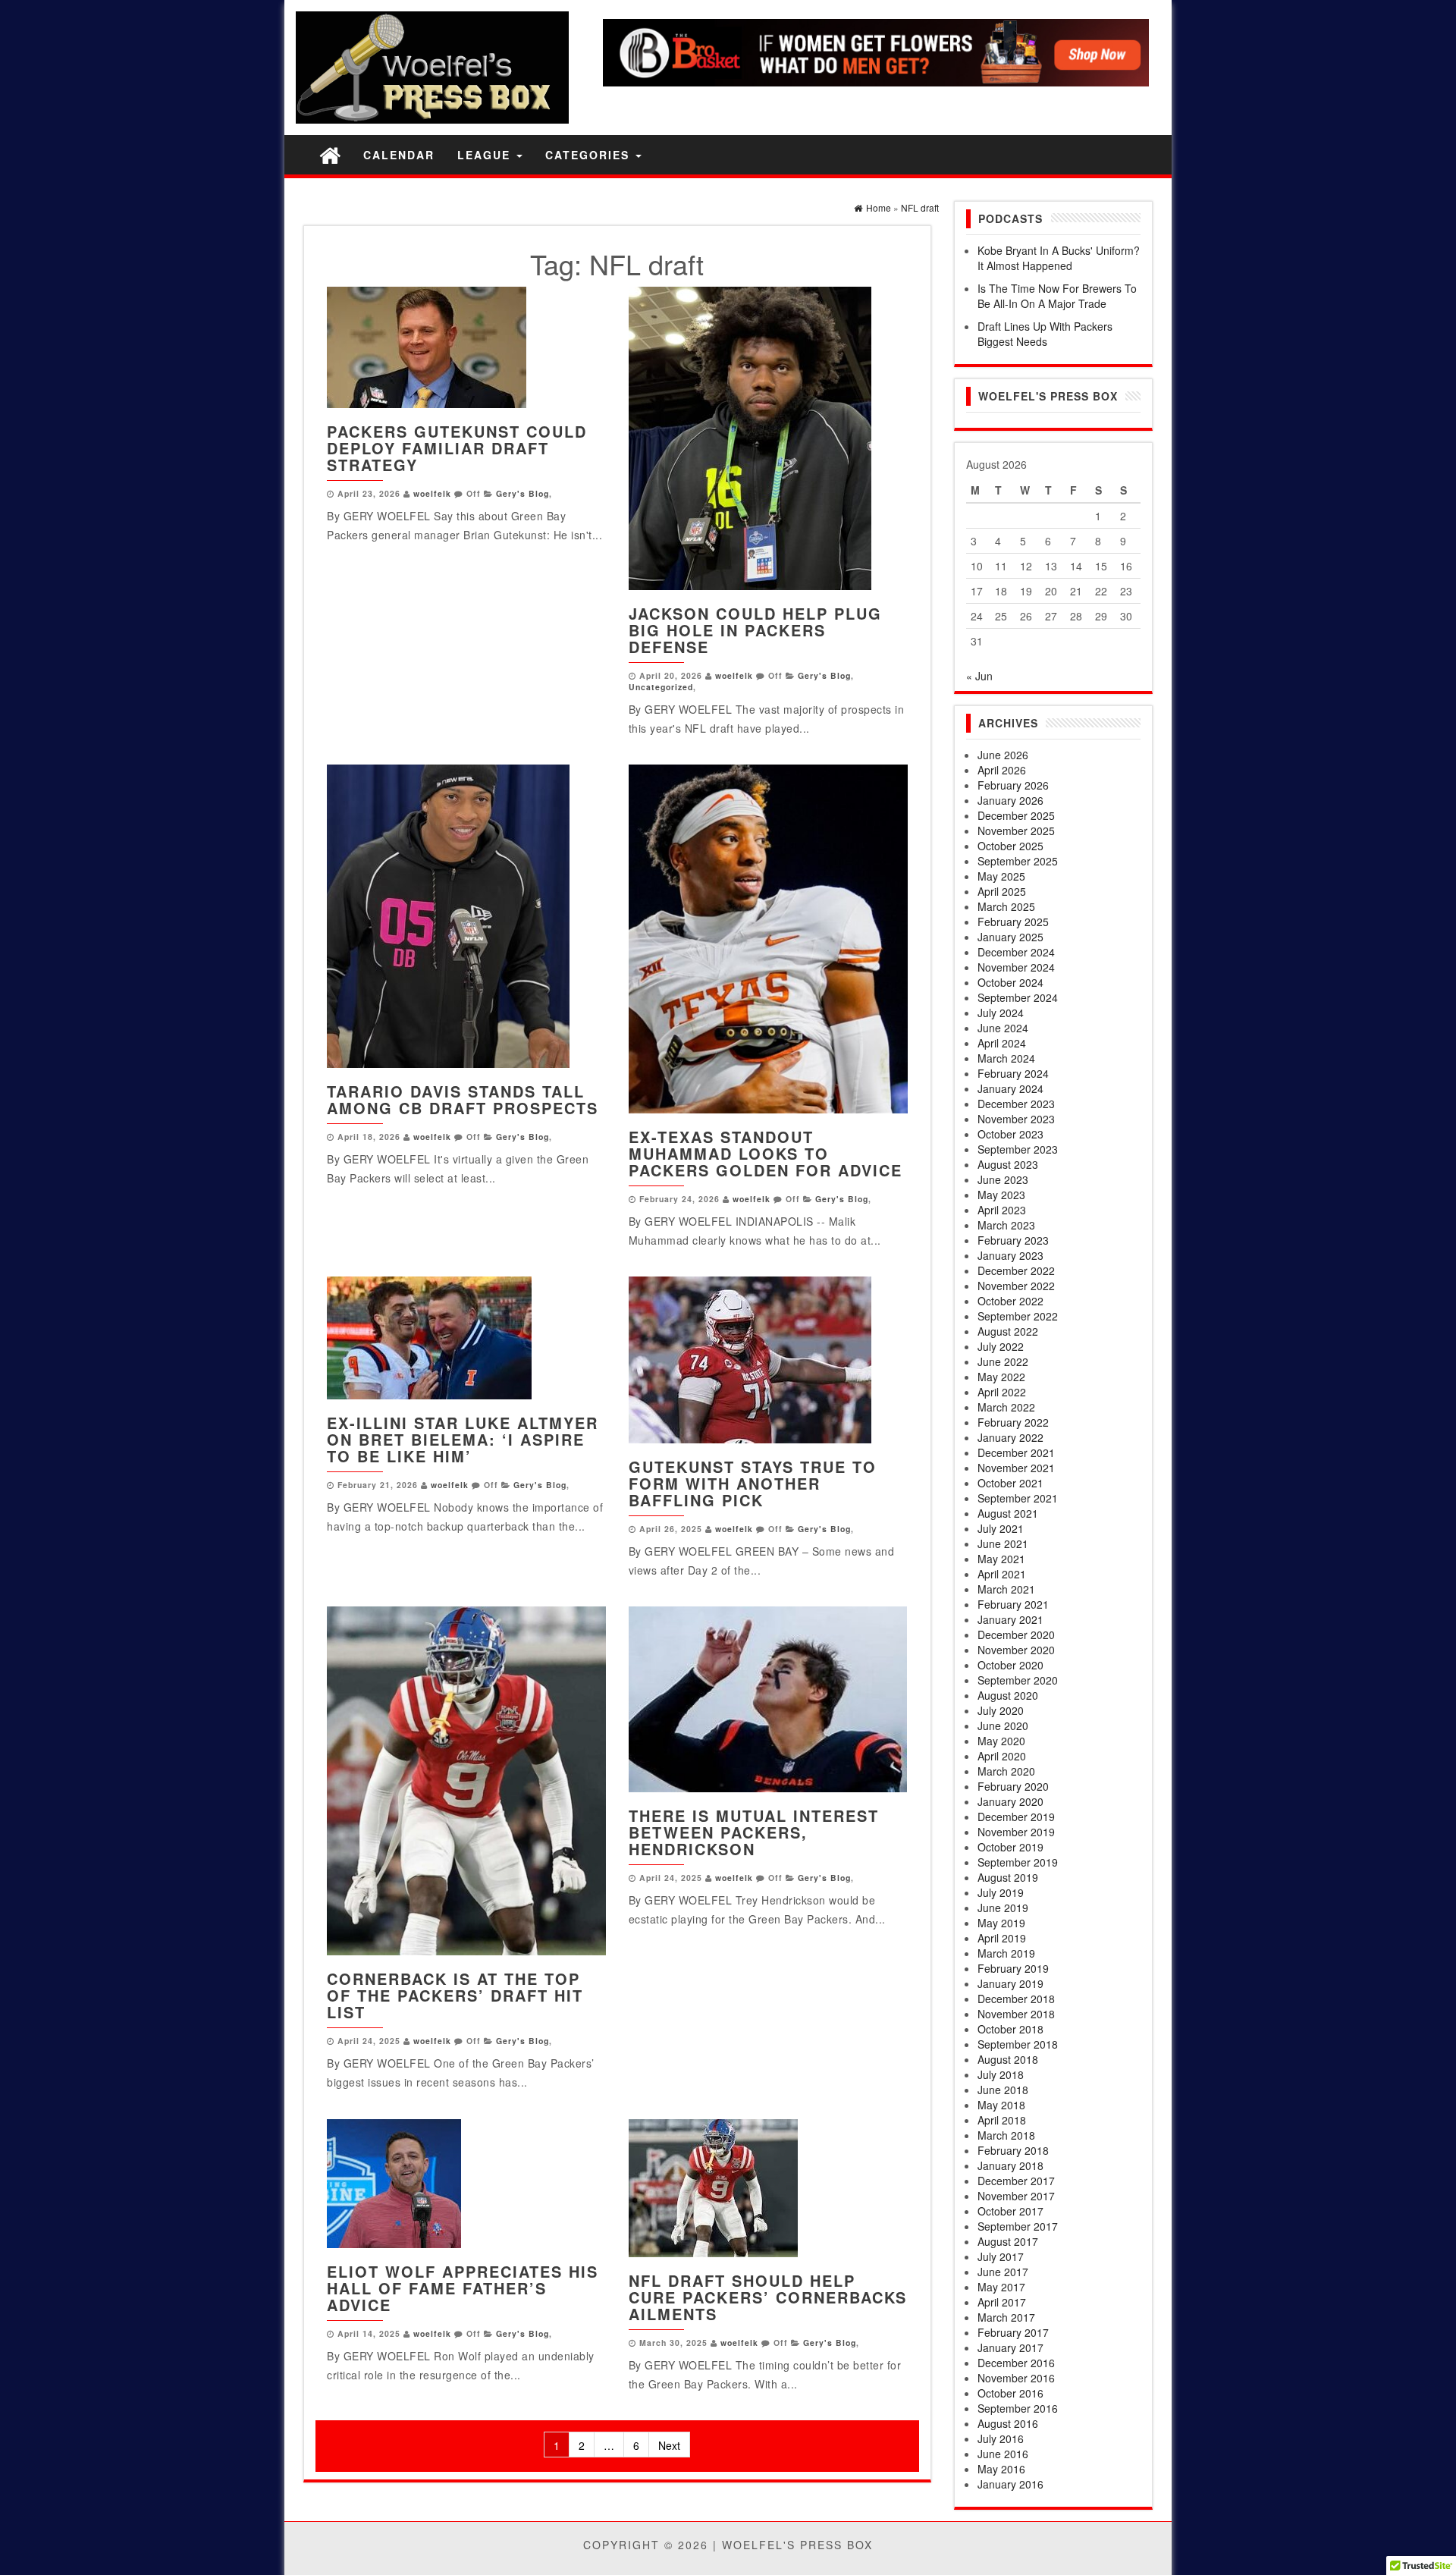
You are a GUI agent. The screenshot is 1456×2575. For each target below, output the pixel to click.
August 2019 (1008, 1877)
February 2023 (1013, 1240)
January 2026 (1010, 800)
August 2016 (1008, 2423)
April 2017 (1002, 2302)
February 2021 (1013, 1604)
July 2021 (1001, 1528)
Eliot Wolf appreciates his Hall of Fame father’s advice (463, 2288)
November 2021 (1016, 1468)
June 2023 (1003, 1179)
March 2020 (1006, 1771)
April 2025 (1002, 891)
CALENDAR (399, 155)
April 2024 (1002, 1043)
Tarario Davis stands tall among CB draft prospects (463, 1099)
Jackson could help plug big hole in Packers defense (755, 630)
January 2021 (1010, 1619)
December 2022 (1016, 1270)
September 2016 (1018, 2408)
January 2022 (1010, 1437)
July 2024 (1001, 1013)
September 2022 (1018, 1316)
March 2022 (1006, 1407)
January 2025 (1010, 937)
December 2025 (1016, 815)
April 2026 (1002, 770)
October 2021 (1010, 1483)
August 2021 (1008, 1513)
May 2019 (1001, 1923)
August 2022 (1008, 1331)
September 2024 (1018, 997)
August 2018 (1008, 2059)
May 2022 (1001, 1377)
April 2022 (1002, 1392)
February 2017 (1013, 2332)
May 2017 (1001, 2287)
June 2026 (1003, 755)
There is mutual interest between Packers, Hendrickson (754, 1832)
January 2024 (1010, 1088)
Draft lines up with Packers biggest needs (1045, 334)
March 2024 (1006, 1058)
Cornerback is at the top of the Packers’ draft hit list (455, 1995)
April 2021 (1002, 1574)
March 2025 (1006, 906)
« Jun (979, 676)
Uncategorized (661, 687)
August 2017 (1008, 2241)
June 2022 (1003, 1361)
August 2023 (1008, 1164)
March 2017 (1006, 2317)
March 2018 (1006, 2135)
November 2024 (1016, 967)
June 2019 (1003, 1908)
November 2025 (1016, 831)
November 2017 (1016, 2196)
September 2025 (1018, 861)
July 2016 (1001, 2438)
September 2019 (1018, 1862)
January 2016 (1010, 2484)
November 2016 (1016, 2378)
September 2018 (1018, 2044)
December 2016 (1016, 2363)
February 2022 (1013, 1422)
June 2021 (1003, 1543)
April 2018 (1002, 2120)
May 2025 (1001, 876)
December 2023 (1016, 1104)
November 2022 (1016, 1286)
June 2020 (1003, 1726)
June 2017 (1003, 2272)
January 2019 (1010, 1983)
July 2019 (1001, 1892)
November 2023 (1016, 1119)
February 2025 (1013, 922)
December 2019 (1016, 1817)
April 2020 (1002, 1756)
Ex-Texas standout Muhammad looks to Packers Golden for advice (766, 1153)
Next (669, 2445)
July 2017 (1001, 2256)
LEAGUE (486, 155)
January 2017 (1010, 2347)
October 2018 (1010, 2029)
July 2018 (1001, 2074)
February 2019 (1013, 1968)
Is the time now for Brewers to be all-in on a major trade (1057, 296)
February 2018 (1013, 2150)
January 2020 (1010, 1801)
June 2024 (1003, 1028)
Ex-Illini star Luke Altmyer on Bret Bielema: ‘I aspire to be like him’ (463, 1439)
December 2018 (1016, 1999)
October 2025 (1010, 846)
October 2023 (1010, 1134)
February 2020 (1013, 1786)
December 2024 (1016, 952)
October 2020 (1010, 1665)
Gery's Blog (522, 493)
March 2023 (1006, 1225)
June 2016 (1003, 2454)
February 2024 (1013, 1073)
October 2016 (1010, 2393)
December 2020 (1016, 1634)
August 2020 (1008, 1695)
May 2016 (1001, 2469)
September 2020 (1018, 1680)
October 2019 (1010, 1847)
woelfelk (432, 493)
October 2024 (1010, 982)
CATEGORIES (590, 155)
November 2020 (1016, 1650)
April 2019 (1002, 1938)
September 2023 (1018, 1149)
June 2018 (1003, 2090)
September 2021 (1018, 1498)
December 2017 (1016, 2181)
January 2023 (1010, 1255)
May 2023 (1001, 1195)
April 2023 (1002, 1210)
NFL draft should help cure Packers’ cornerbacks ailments (768, 2297)
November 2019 (1016, 1832)
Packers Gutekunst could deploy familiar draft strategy (457, 448)
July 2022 (1001, 1346)
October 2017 (1010, 2211)
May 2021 (1001, 1559)
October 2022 (1010, 1301)
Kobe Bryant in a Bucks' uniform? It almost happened (1059, 258)
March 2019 (1006, 1953)
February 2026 (1013, 785)
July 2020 (1001, 1710)
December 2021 (1016, 1452)
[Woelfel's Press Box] (330, 154)
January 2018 (1010, 2165)
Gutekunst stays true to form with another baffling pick (753, 1483)
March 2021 (1006, 1589)
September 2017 (1018, 2226)
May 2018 (1001, 2105)
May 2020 (1001, 1741)
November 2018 (1016, 2014)
